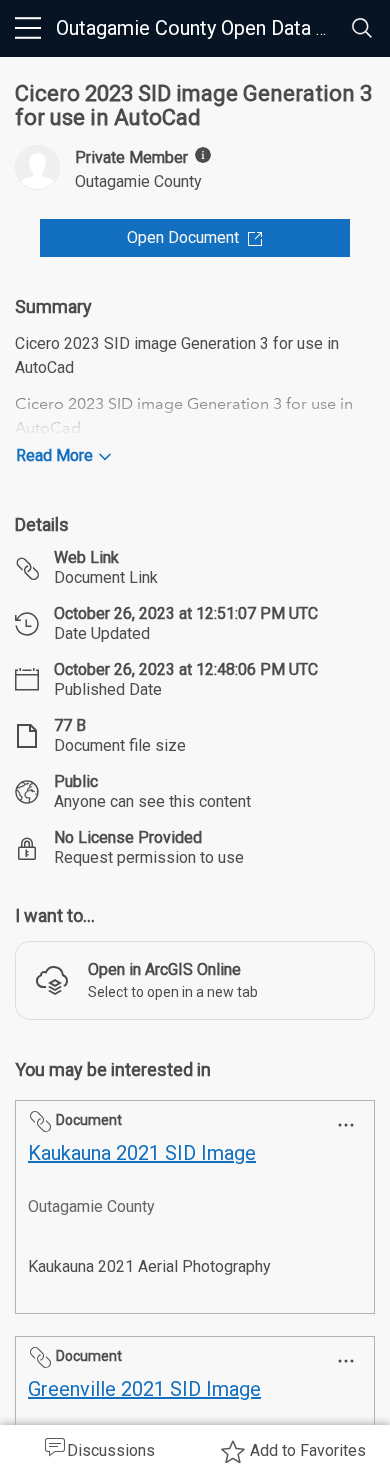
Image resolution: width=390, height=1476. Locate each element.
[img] (203, 155)
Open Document (183, 237)
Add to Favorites (308, 1450)
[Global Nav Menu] (28, 28)
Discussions (111, 1450)
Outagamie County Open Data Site (203, 28)
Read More (54, 455)
